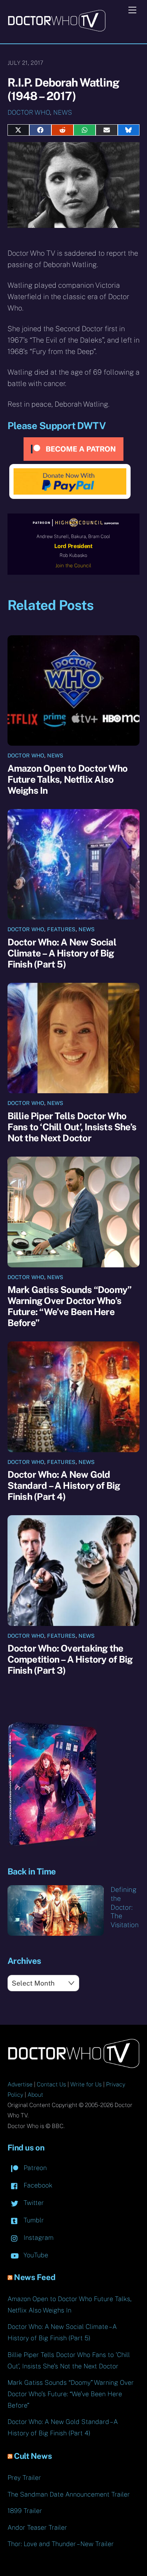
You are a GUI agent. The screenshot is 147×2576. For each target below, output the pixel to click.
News (63, 112)
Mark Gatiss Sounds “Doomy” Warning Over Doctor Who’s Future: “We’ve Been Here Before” (70, 1306)
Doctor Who (29, 112)
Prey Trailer (24, 2478)
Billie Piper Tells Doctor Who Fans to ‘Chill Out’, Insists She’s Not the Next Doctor (72, 1127)
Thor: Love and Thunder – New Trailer (61, 2544)
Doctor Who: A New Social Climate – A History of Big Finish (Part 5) (62, 953)
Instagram (38, 2238)
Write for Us (86, 2084)
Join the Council (73, 565)
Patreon (34, 2168)
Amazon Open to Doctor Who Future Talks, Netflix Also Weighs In (68, 779)
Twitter (33, 2203)
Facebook (37, 2185)
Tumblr (33, 2220)
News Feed (35, 2277)
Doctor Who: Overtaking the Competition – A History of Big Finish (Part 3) (70, 1659)
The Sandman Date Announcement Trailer (69, 2494)
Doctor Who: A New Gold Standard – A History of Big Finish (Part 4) (64, 1485)
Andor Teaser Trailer (37, 2527)
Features (61, 929)
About (35, 2095)
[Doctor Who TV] (57, 29)
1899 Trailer (25, 2511)
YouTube (35, 2255)
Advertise (20, 2084)
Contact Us (51, 2084)
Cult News (33, 2456)
